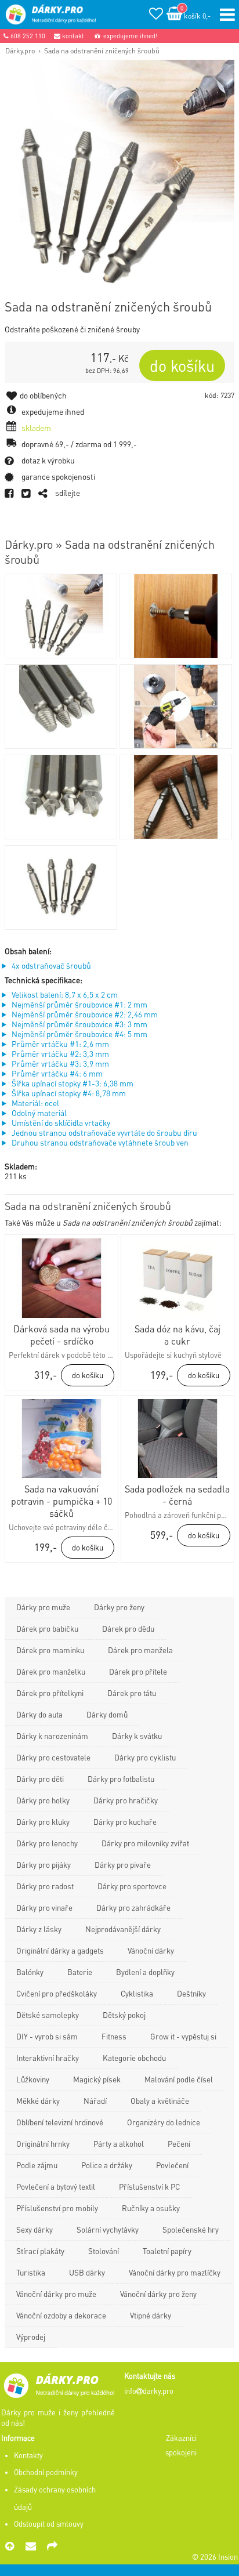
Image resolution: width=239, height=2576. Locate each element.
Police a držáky (107, 2165)
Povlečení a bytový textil (56, 2186)
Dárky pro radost (45, 1886)
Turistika (31, 2272)
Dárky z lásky (39, 1929)
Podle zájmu (37, 2165)
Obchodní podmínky (46, 2472)
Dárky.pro (20, 50)
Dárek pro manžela (140, 1650)
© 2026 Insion (215, 2557)
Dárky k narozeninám (52, 1736)
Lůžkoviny (33, 2079)
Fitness (114, 2036)
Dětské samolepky (48, 2015)
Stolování (104, 2251)
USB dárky (87, 2272)
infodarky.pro (149, 2391)
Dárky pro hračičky (126, 1800)
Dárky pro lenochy (47, 1843)
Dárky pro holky (43, 1800)
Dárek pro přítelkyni (50, 1693)
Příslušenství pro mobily (57, 2208)
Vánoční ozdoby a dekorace (61, 2315)
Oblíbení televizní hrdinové (60, 2122)
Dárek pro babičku (47, 1628)
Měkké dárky (38, 2101)
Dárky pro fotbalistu (121, 1779)
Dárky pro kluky (43, 1822)
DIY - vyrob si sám (47, 2036)
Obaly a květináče (160, 2101)
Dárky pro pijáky (44, 1865)
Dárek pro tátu (132, 1693)
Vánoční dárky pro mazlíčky (175, 2272)
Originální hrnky (43, 2144)
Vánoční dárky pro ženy (158, 2294)
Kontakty (28, 2455)
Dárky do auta (39, 1714)
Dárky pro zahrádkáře (133, 1907)
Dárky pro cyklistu (145, 1757)
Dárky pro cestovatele (53, 1757)
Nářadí (95, 2101)
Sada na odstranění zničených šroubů (102, 50)
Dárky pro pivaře (123, 1865)
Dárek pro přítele (138, 1671)
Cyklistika (137, 1993)
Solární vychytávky (108, 2229)
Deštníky (191, 1993)
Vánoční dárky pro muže (56, 2294)
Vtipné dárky (151, 2315)
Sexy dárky (35, 2229)
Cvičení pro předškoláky (57, 1993)
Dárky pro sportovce (132, 1886)
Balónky (30, 1972)
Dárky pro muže (43, 1607)
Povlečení (172, 2165)
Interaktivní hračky (48, 2058)
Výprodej (31, 2337)
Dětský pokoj (124, 2015)
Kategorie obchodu (134, 2058)
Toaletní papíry (167, 2251)
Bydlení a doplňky (145, 1972)
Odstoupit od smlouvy (49, 2524)
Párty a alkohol (119, 2144)
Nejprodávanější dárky (123, 1929)
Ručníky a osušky (151, 2208)
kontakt (72, 36)
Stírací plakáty (40, 2251)
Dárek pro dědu (128, 1628)
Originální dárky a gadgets (60, 1950)
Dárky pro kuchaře (125, 1822)
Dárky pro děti (40, 1779)
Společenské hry (191, 2229)
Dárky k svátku (137, 1736)
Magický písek (97, 2079)
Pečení (179, 2144)
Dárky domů (107, 1714)
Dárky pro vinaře (44, 1907)
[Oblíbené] (156, 15)
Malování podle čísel (179, 2079)
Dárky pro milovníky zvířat (145, 1843)
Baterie (80, 1972)
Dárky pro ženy (119, 1607)
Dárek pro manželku (51, 1671)
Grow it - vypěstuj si (183, 2036)
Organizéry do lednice (164, 2122)
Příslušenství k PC (149, 2186)
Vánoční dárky (151, 1950)
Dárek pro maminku (50, 1650)
